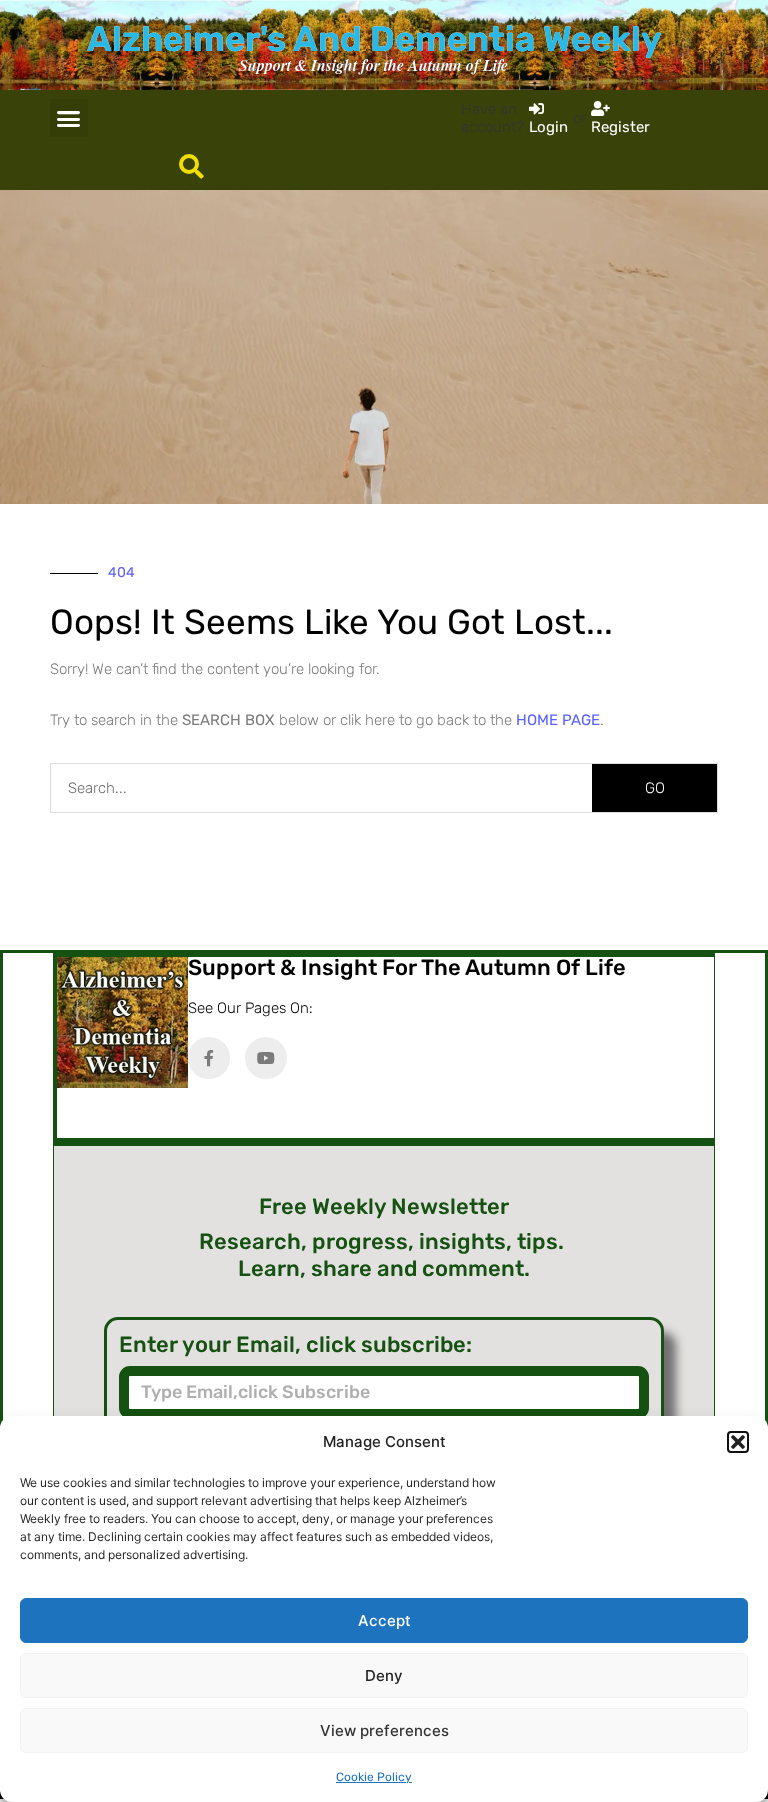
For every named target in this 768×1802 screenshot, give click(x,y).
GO (655, 788)
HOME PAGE (558, 720)
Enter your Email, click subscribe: (295, 1345)
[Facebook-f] (209, 1058)
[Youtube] (266, 1058)
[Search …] (191, 168)
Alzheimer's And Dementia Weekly (374, 39)
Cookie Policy (374, 1777)
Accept (384, 1620)
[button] (738, 1442)
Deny (384, 1675)
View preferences (384, 1730)
